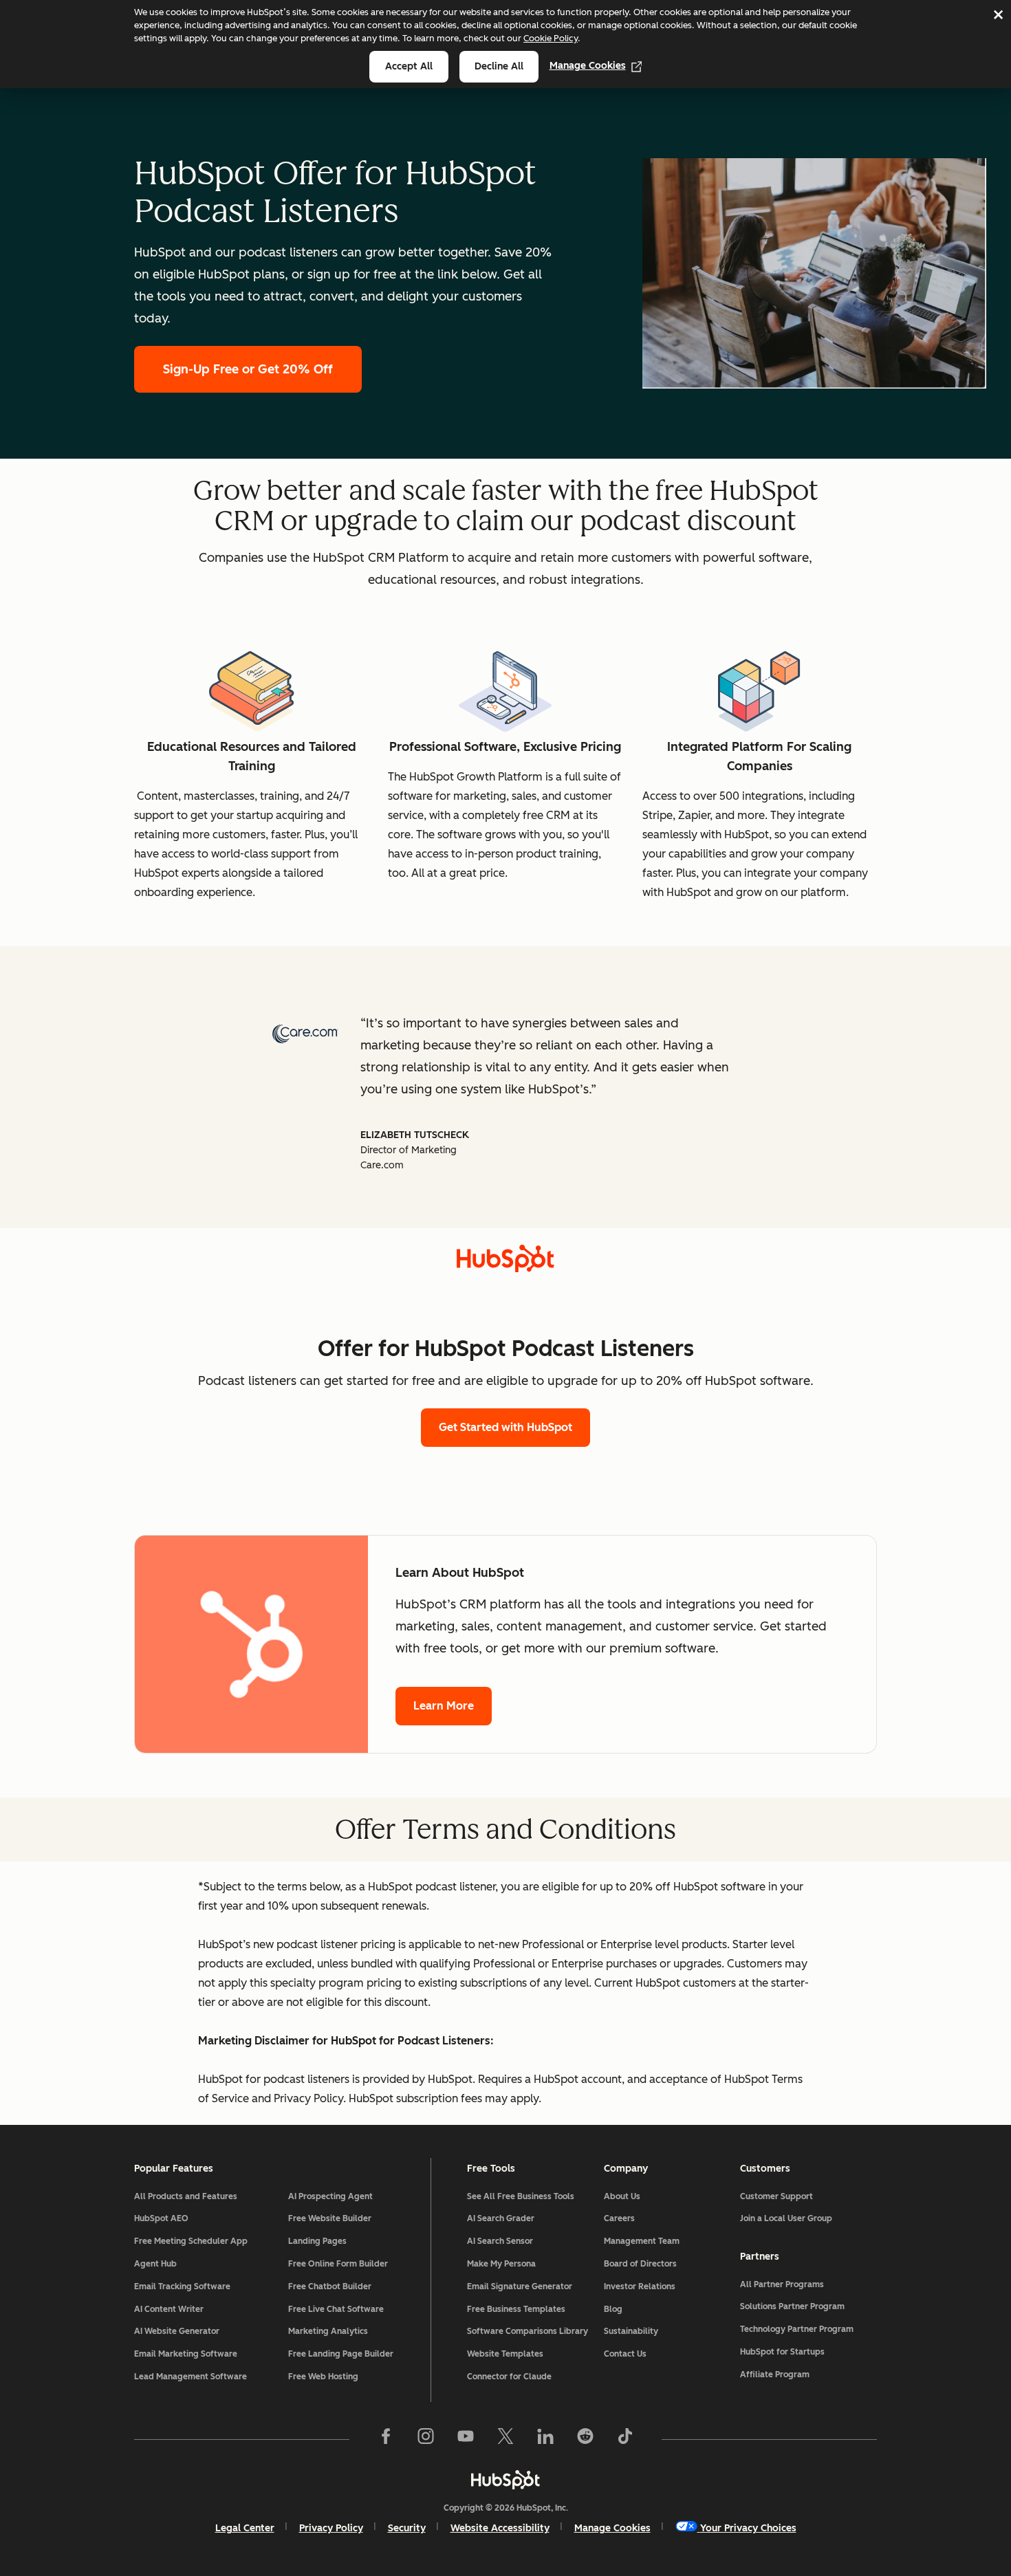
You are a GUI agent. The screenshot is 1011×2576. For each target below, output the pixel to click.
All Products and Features (186, 2196)
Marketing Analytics (328, 2331)
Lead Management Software (191, 2377)
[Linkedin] (545, 2439)
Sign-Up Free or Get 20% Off (248, 369)
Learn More (444, 1706)
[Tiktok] (625, 2439)
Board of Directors (640, 2264)
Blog (613, 2309)
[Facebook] (386, 2439)
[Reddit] (585, 2439)
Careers (619, 2218)
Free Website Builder (330, 2218)
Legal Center (245, 2528)
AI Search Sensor (500, 2241)
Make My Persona (501, 2264)
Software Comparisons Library (528, 2331)
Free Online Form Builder (338, 2264)
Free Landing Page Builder (341, 2354)
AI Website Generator (177, 2331)
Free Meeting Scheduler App (191, 2241)
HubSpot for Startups (782, 2352)
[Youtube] (466, 2439)
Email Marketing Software (186, 2354)
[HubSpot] (505, 2480)
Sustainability (631, 2331)
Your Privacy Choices (748, 2528)
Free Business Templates (516, 2309)
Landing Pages (317, 2241)
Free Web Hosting (323, 2377)
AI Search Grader (501, 2218)
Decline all (499, 66)
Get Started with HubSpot (505, 1427)
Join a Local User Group (786, 2218)
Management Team (642, 2241)
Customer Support (776, 2196)
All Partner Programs (782, 2284)
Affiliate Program (775, 2375)
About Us (622, 2196)
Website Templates (505, 2354)
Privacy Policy (331, 2528)
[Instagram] (426, 2439)
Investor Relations (640, 2286)
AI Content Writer (169, 2309)
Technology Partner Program (797, 2329)
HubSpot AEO (161, 2218)
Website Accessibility (500, 2528)
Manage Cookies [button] (612, 2528)
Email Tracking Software (182, 2286)
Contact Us (625, 2354)
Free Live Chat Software (336, 2309)
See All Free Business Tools (521, 2196)
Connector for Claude (509, 2377)
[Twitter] (505, 2439)
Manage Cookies (588, 66)
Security (407, 2528)
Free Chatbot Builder (330, 2286)
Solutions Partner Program (792, 2306)
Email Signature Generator (520, 2286)
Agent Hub (155, 2264)
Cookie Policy (551, 38)
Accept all (409, 66)
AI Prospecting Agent (330, 2196)
